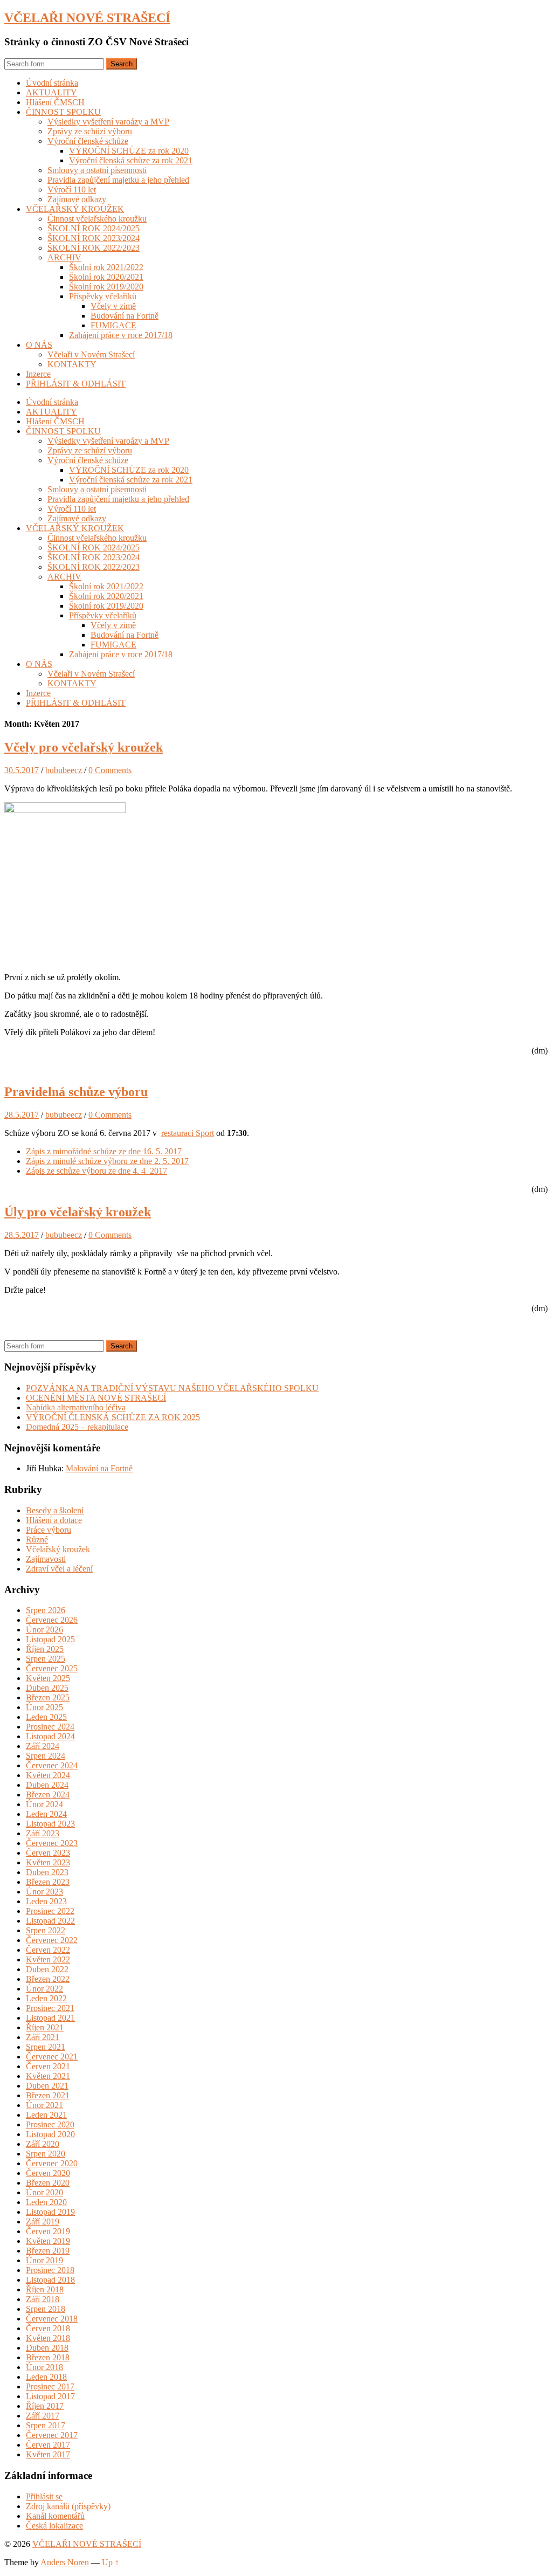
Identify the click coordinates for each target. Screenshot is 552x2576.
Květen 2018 (48, 2338)
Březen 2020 (48, 2183)
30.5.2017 (22, 770)
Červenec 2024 (52, 1765)
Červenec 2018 (52, 2319)
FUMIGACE (113, 325)
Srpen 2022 (46, 1930)
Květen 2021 (48, 2076)
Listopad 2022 (50, 1921)
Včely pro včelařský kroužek (84, 747)
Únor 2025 (44, 1707)
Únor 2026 (44, 1630)
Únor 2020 (44, 2192)
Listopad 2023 (50, 1824)
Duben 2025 (47, 1688)
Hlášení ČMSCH (55, 102)
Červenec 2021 (52, 2057)
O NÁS (39, 345)
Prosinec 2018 (50, 2270)
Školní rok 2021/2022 (106, 267)
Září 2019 (43, 2222)
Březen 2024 (48, 1795)
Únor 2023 (44, 1892)
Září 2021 (43, 2037)
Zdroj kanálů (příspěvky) (68, 2506)
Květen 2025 (48, 1678)
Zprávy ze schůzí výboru (90, 131)
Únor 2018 (44, 2367)
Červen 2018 (48, 2328)
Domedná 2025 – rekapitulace (77, 1427)
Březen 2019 (48, 2251)
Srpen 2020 (46, 2154)
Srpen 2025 (46, 1659)
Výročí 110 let (72, 190)
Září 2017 (43, 2416)
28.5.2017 (22, 1115)
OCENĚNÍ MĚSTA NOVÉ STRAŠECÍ (96, 1398)
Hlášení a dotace (54, 1520)
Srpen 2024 (46, 1756)
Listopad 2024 (50, 1736)
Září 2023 (43, 1833)
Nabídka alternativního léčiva (76, 1407)
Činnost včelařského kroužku (97, 219)
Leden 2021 (46, 2115)
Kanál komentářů (55, 2516)
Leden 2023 (46, 1901)
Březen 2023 (48, 1882)
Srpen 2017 (46, 2425)
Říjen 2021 (45, 2027)
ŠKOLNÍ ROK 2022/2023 (94, 248)
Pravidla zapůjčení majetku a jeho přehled (118, 180)
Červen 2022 (48, 1950)
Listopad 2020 (50, 2134)
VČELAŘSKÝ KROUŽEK (75, 209)
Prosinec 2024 (50, 1727)
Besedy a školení (55, 1510)
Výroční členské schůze (88, 141)
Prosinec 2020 (50, 2124)
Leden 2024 (46, 1814)
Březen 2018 (48, 2357)
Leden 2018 (46, 2377)
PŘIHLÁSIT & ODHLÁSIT (76, 384)
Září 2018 (43, 2299)
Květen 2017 (48, 2454)
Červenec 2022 (52, 1940)
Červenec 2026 (52, 1620)
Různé (37, 1540)
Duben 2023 (47, 1872)
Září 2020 (43, 2144)
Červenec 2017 (52, 2435)
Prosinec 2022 (50, 1911)
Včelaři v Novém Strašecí (91, 354)
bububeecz (64, 770)
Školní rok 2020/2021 (106, 277)
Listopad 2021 (50, 2018)
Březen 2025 (48, 1697)
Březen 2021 (48, 2095)
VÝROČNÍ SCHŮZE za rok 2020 (129, 151)
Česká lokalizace (54, 2526)
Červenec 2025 (52, 1668)
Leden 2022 (46, 1998)
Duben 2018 (47, 2348)
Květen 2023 (48, 1862)
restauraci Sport (188, 1133)
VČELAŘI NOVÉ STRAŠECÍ (87, 18)
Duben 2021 (47, 2086)
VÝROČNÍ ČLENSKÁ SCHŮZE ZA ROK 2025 (113, 1417)
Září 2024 (43, 1746)
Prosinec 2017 (50, 2386)
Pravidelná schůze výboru (76, 1092)
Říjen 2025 (45, 1649)
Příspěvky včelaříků (103, 296)
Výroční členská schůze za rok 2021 (131, 160)
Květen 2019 (48, 2241)
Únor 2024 (44, 1804)
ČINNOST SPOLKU (63, 112)
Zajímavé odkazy (77, 199)
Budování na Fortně (125, 316)
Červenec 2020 (52, 2163)
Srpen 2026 (46, 1610)
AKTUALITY (51, 92)
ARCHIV (64, 257)
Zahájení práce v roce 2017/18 (121, 335)
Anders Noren (65, 2562)
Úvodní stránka (52, 83)
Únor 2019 (44, 2260)
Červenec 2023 (52, 1843)
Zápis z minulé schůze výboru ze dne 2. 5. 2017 (107, 1161)
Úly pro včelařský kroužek (78, 1212)
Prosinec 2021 (50, 2008)
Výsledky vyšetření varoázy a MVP (108, 122)
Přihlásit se (44, 2496)
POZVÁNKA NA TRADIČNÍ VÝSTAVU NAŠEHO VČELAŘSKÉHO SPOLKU (172, 1388)
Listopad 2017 (50, 2396)
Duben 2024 (47, 1785)
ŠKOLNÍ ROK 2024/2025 (94, 228)
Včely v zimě (113, 306)
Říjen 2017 (45, 2406)
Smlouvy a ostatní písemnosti (97, 170)
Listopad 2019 (50, 2212)
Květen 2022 (48, 1959)
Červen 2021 (48, 2066)
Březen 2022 (48, 1979)
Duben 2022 (47, 1969)
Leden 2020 (46, 2202)
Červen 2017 (48, 2445)
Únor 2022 (44, 1989)
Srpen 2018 (46, 2309)
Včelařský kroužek (58, 1549)
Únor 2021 (44, 2105)
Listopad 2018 (50, 2280)
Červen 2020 (48, 2173)
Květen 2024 (48, 1775)
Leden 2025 (46, 1717)
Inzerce (38, 374)
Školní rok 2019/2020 (106, 287)
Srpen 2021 (46, 2047)
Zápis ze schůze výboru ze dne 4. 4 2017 (96, 1171)
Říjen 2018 (45, 2289)
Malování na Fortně (99, 1468)
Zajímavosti (46, 1559)
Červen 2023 (48, 1853)
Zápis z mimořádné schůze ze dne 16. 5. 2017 (104, 1151)
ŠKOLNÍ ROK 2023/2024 (94, 238)
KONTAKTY (72, 364)
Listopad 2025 (50, 1639)
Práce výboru (49, 1530)
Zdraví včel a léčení (59, 1569)
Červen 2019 (48, 2231)
